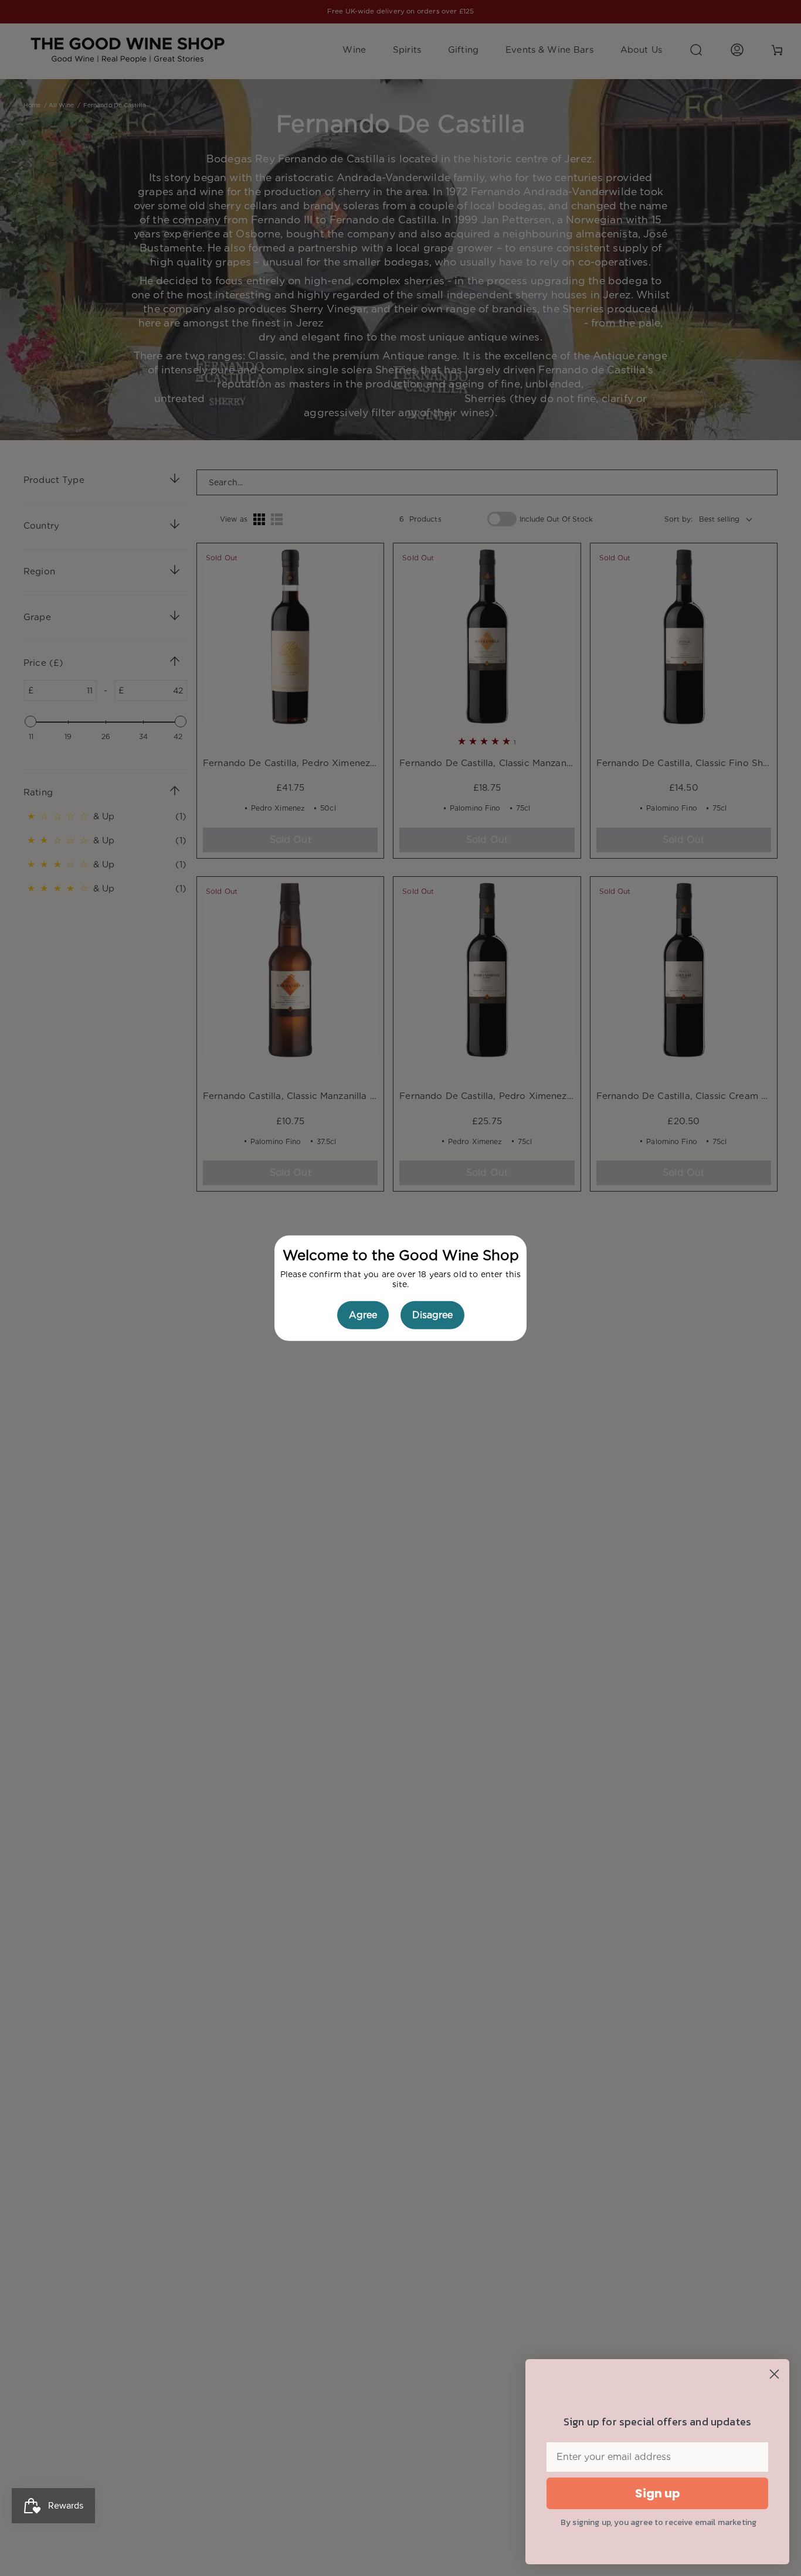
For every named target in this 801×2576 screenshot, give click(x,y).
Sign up (658, 2493)
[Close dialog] (774, 2374)
